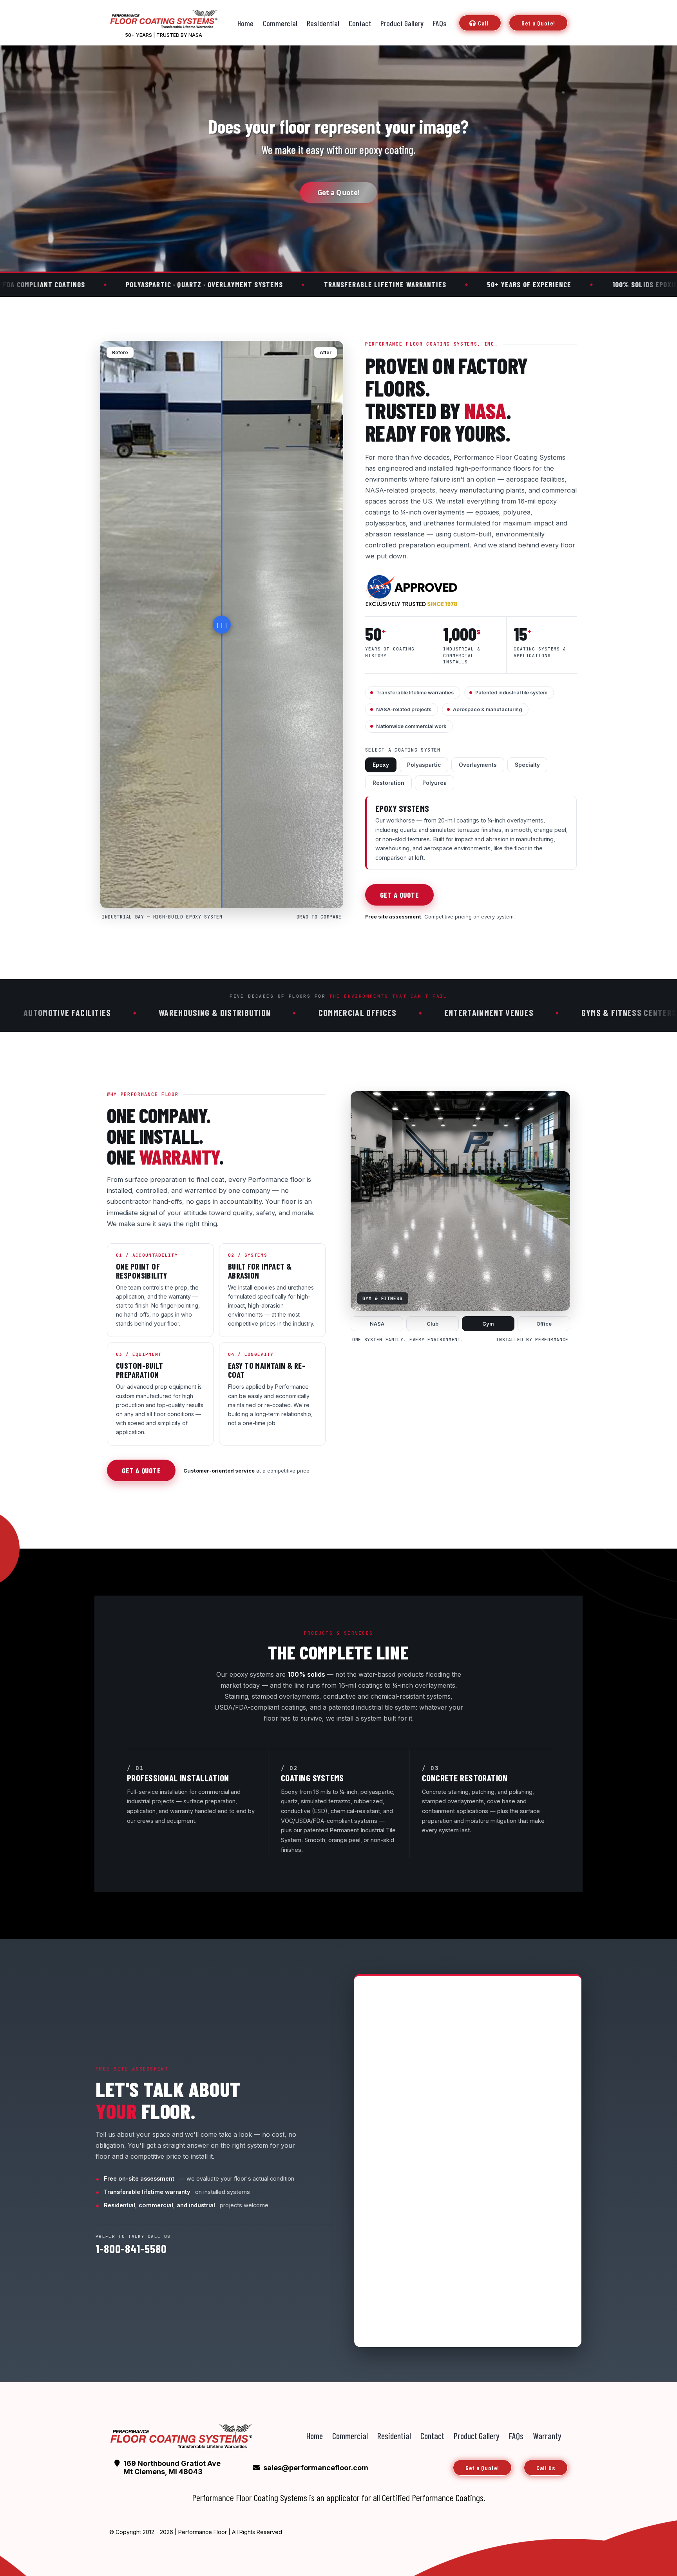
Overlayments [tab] (478, 765)
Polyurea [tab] (434, 783)
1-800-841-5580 (131, 2248)
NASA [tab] (377, 1324)
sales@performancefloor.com (316, 2468)
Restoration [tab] (388, 783)
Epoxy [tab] (381, 765)
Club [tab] (433, 1324)
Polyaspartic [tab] (424, 765)
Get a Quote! (339, 193)
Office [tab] (544, 1324)
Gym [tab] (488, 1324)
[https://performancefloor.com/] (181, 2436)
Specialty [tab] (527, 765)
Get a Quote (399, 895)
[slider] (222, 625)
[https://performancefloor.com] (163, 19)
